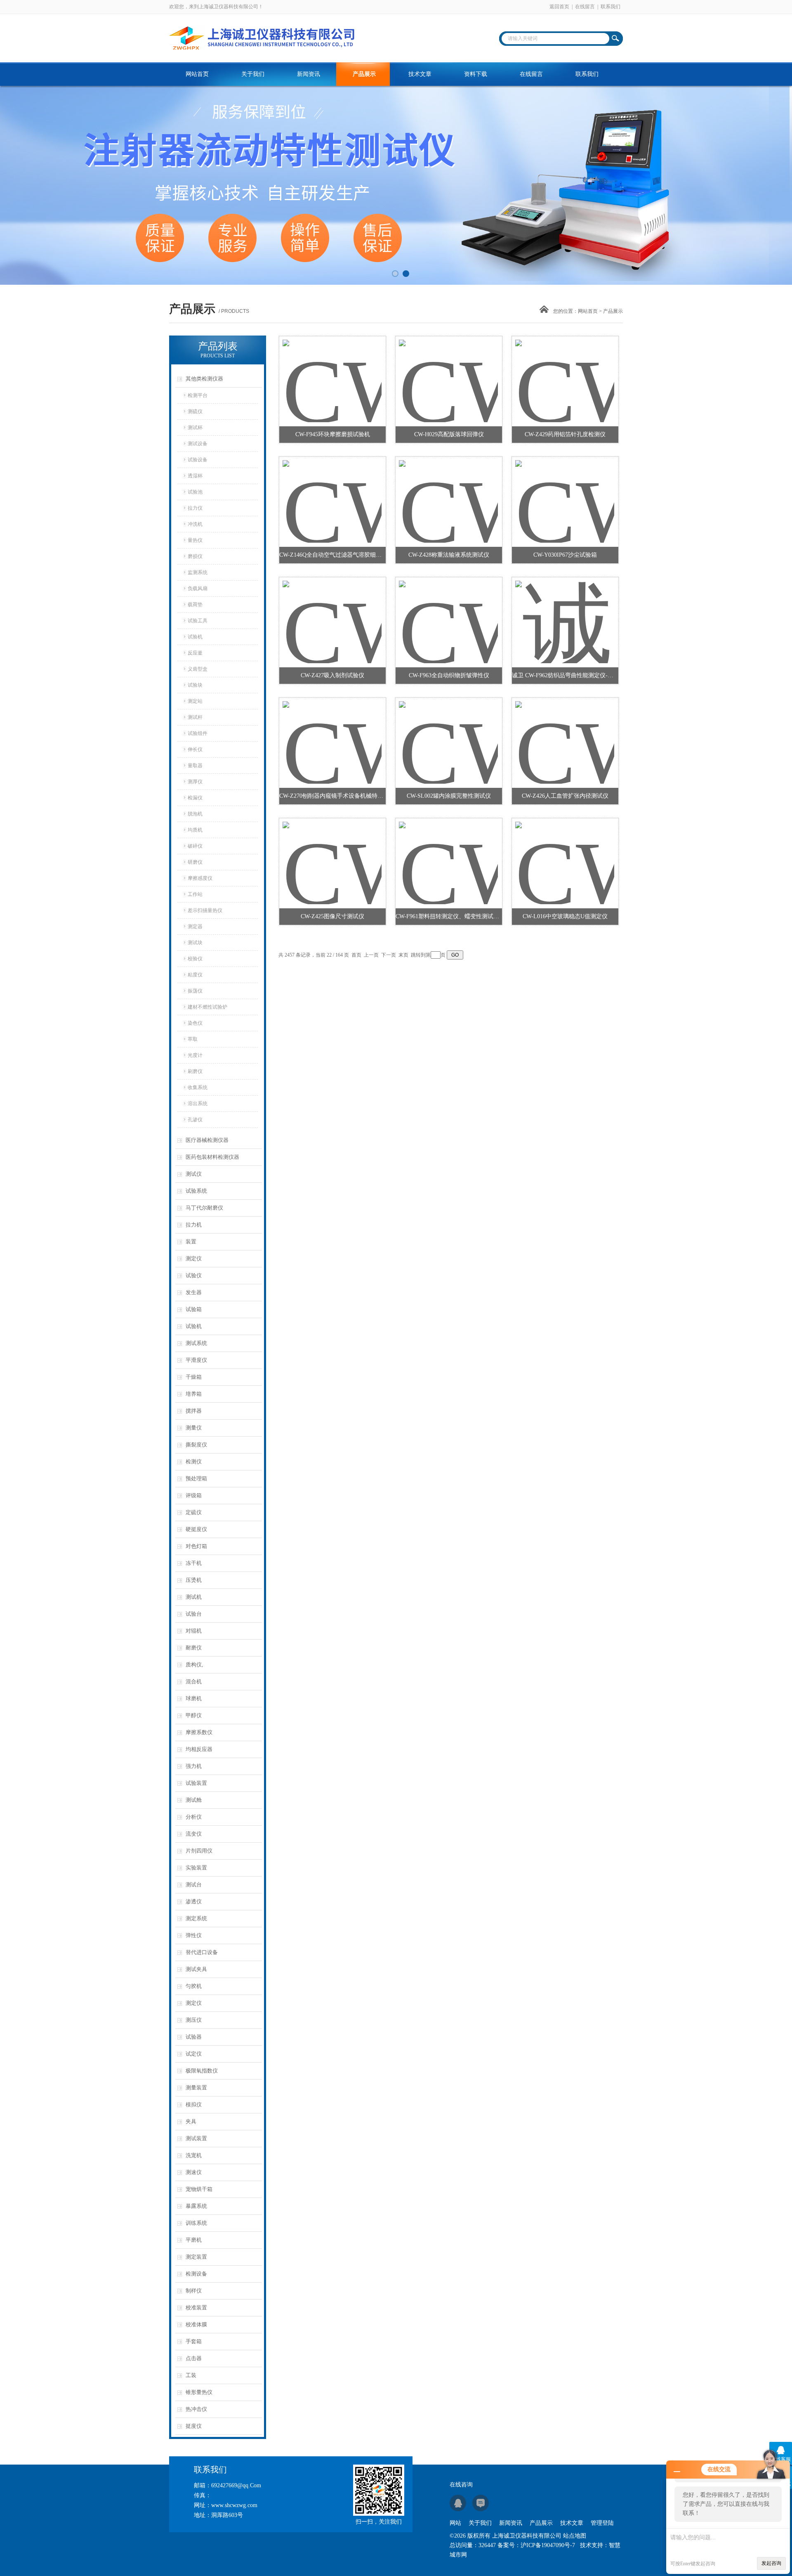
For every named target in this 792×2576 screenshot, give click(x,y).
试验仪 (194, 1275)
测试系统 (196, 1343)
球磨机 (194, 1698)
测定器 (195, 926)
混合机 (194, 1681)
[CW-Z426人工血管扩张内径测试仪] (565, 733)
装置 (191, 1242)
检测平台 (198, 395)
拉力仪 (195, 508)
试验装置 (196, 1783)
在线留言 (585, 7)
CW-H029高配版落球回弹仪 (449, 434)
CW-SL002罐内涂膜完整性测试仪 (449, 796)
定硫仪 (194, 1512)
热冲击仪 (196, 2409)
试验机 (194, 1326)
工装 (191, 2375)
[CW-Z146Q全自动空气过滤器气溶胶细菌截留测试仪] (332, 492)
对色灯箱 (196, 1546)
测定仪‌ (194, 2003)
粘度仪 (195, 975)
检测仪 (194, 1462)
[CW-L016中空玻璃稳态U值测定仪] (565, 853)
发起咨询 (771, 2563)
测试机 (194, 1597)
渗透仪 (194, 1901)
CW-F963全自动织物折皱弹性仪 (449, 675)
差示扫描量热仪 (205, 910)
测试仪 (194, 1174)
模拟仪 (194, 2105)
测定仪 (194, 1258)
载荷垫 (195, 605)
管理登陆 (602, 2523)
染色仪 (195, 1023)
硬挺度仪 (196, 1529)
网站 (455, 2523)
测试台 (194, 1885)
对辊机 (194, 1631)
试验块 (195, 685)
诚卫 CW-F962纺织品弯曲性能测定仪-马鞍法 (565, 675)
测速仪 (194, 2172)
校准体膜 (196, 2324)
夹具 (191, 2121)
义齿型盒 (198, 669)
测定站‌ (195, 701)
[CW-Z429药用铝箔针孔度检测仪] (565, 371)
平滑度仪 (196, 1360)
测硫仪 (195, 411)
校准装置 (196, 2308)
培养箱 (194, 1394)
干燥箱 (194, 1377)
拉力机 (194, 1225)
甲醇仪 (194, 1715)
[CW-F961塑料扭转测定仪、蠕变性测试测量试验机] (448, 853)
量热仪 (195, 540)
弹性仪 (194, 1935)
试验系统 (196, 1191)
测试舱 (194, 1800)
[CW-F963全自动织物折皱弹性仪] (448, 612)
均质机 (195, 830)
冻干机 (194, 1563)
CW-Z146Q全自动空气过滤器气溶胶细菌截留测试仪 (332, 555)
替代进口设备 (202, 1952)
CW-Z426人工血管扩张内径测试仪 (565, 796)
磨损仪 (195, 556)
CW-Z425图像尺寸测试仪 (332, 916)
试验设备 (198, 460)
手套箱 (194, 2341)
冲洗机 (195, 524)
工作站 (195, 894)
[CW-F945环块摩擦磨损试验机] (332, 371)
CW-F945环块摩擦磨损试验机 (333, 434)
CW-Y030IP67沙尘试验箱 (565, 555)
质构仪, (194, 1665)
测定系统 (196, 1918)
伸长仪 (195, 749)
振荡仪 (195, 991)
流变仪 (194, 1834)
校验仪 (195, 959)
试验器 (194, 2037)
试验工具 (198, 621)
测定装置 (196, 2257)
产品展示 (364, 74)
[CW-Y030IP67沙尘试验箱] (565, 492)
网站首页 (197, 74)
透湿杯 (195, 476)
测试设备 (198, 444)
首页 (356, 955)
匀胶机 (194, 1986)
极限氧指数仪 (202, 2071)
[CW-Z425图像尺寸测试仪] (332, 853)
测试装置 (196, 2138)
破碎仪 (195, 846)
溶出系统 (198, 1104)
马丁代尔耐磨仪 (204, 1208)
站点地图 (575, 2536)
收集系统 (198, 1087)
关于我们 (253, 74)
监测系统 (198, 572)
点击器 (194, 2358)
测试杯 (195, 428)
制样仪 (194, 2291)
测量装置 (196, 2088)
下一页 (389, 955)
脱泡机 (195, 814)
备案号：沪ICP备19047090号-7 (536, 2545)
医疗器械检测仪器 (207, 1140)
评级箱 (194, 1495)
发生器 (194, 1292)
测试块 (195, 943)
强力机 (194, 1766)
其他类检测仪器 (204, 379)
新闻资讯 (309, 74)
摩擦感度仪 (200, 878)
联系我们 (610, 7)
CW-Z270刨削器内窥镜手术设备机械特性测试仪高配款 (332, 796)
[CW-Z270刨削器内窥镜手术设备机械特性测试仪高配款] (332, 733)
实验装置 (196, 1868)
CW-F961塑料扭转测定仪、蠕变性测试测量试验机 (449, 916)
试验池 (195, 492)
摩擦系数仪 (199, 1732)
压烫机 (194, 1580)
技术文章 (420, 74)
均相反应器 (199, 1749)
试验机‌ (195, 637)
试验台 (194, 1614)
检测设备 (196, 2274)
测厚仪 (195, 782)
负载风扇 (198, 588)
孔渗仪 (195, 1120)
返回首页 (559, 7)
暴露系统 (196, 2206)
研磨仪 (195, 862)
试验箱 (194, 1309)
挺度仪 (194, 2426)
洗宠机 (194, 2155)
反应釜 (195, 653)
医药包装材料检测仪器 (212, 1157)
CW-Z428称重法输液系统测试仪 (449, 555)
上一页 (371, 955)
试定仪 (194, 2054)
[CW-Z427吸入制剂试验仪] (332, 612)
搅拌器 (194, 1411)
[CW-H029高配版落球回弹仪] (448, 371)
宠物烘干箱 (199, 2189)
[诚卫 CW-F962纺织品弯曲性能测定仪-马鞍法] (565, 612)
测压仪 (194, 2020)
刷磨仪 (195, 1071)
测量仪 (194, 1428)
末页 (403, 955)
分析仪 (194, 1817)
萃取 (193, 1039)
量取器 (195, 766)
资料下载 (476, 74)
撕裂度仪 (196, 1445)
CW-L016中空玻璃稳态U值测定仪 (565, 916)
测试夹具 (196, 1969)
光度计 (195, 1055)
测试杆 (195, 717)
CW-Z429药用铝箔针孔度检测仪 (565, 434)
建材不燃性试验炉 (207, 1007)
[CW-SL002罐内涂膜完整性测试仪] (448, 733)
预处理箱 (196, 1478)
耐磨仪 (194, 1648)
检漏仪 (195, 798)
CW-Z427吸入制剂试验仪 (332, 675)
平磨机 (194, 2240)
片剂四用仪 (199, 1851)
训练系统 (196, 2223)
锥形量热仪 (199, 2392)
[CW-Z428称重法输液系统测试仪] (448, 492)
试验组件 (198, 733)
